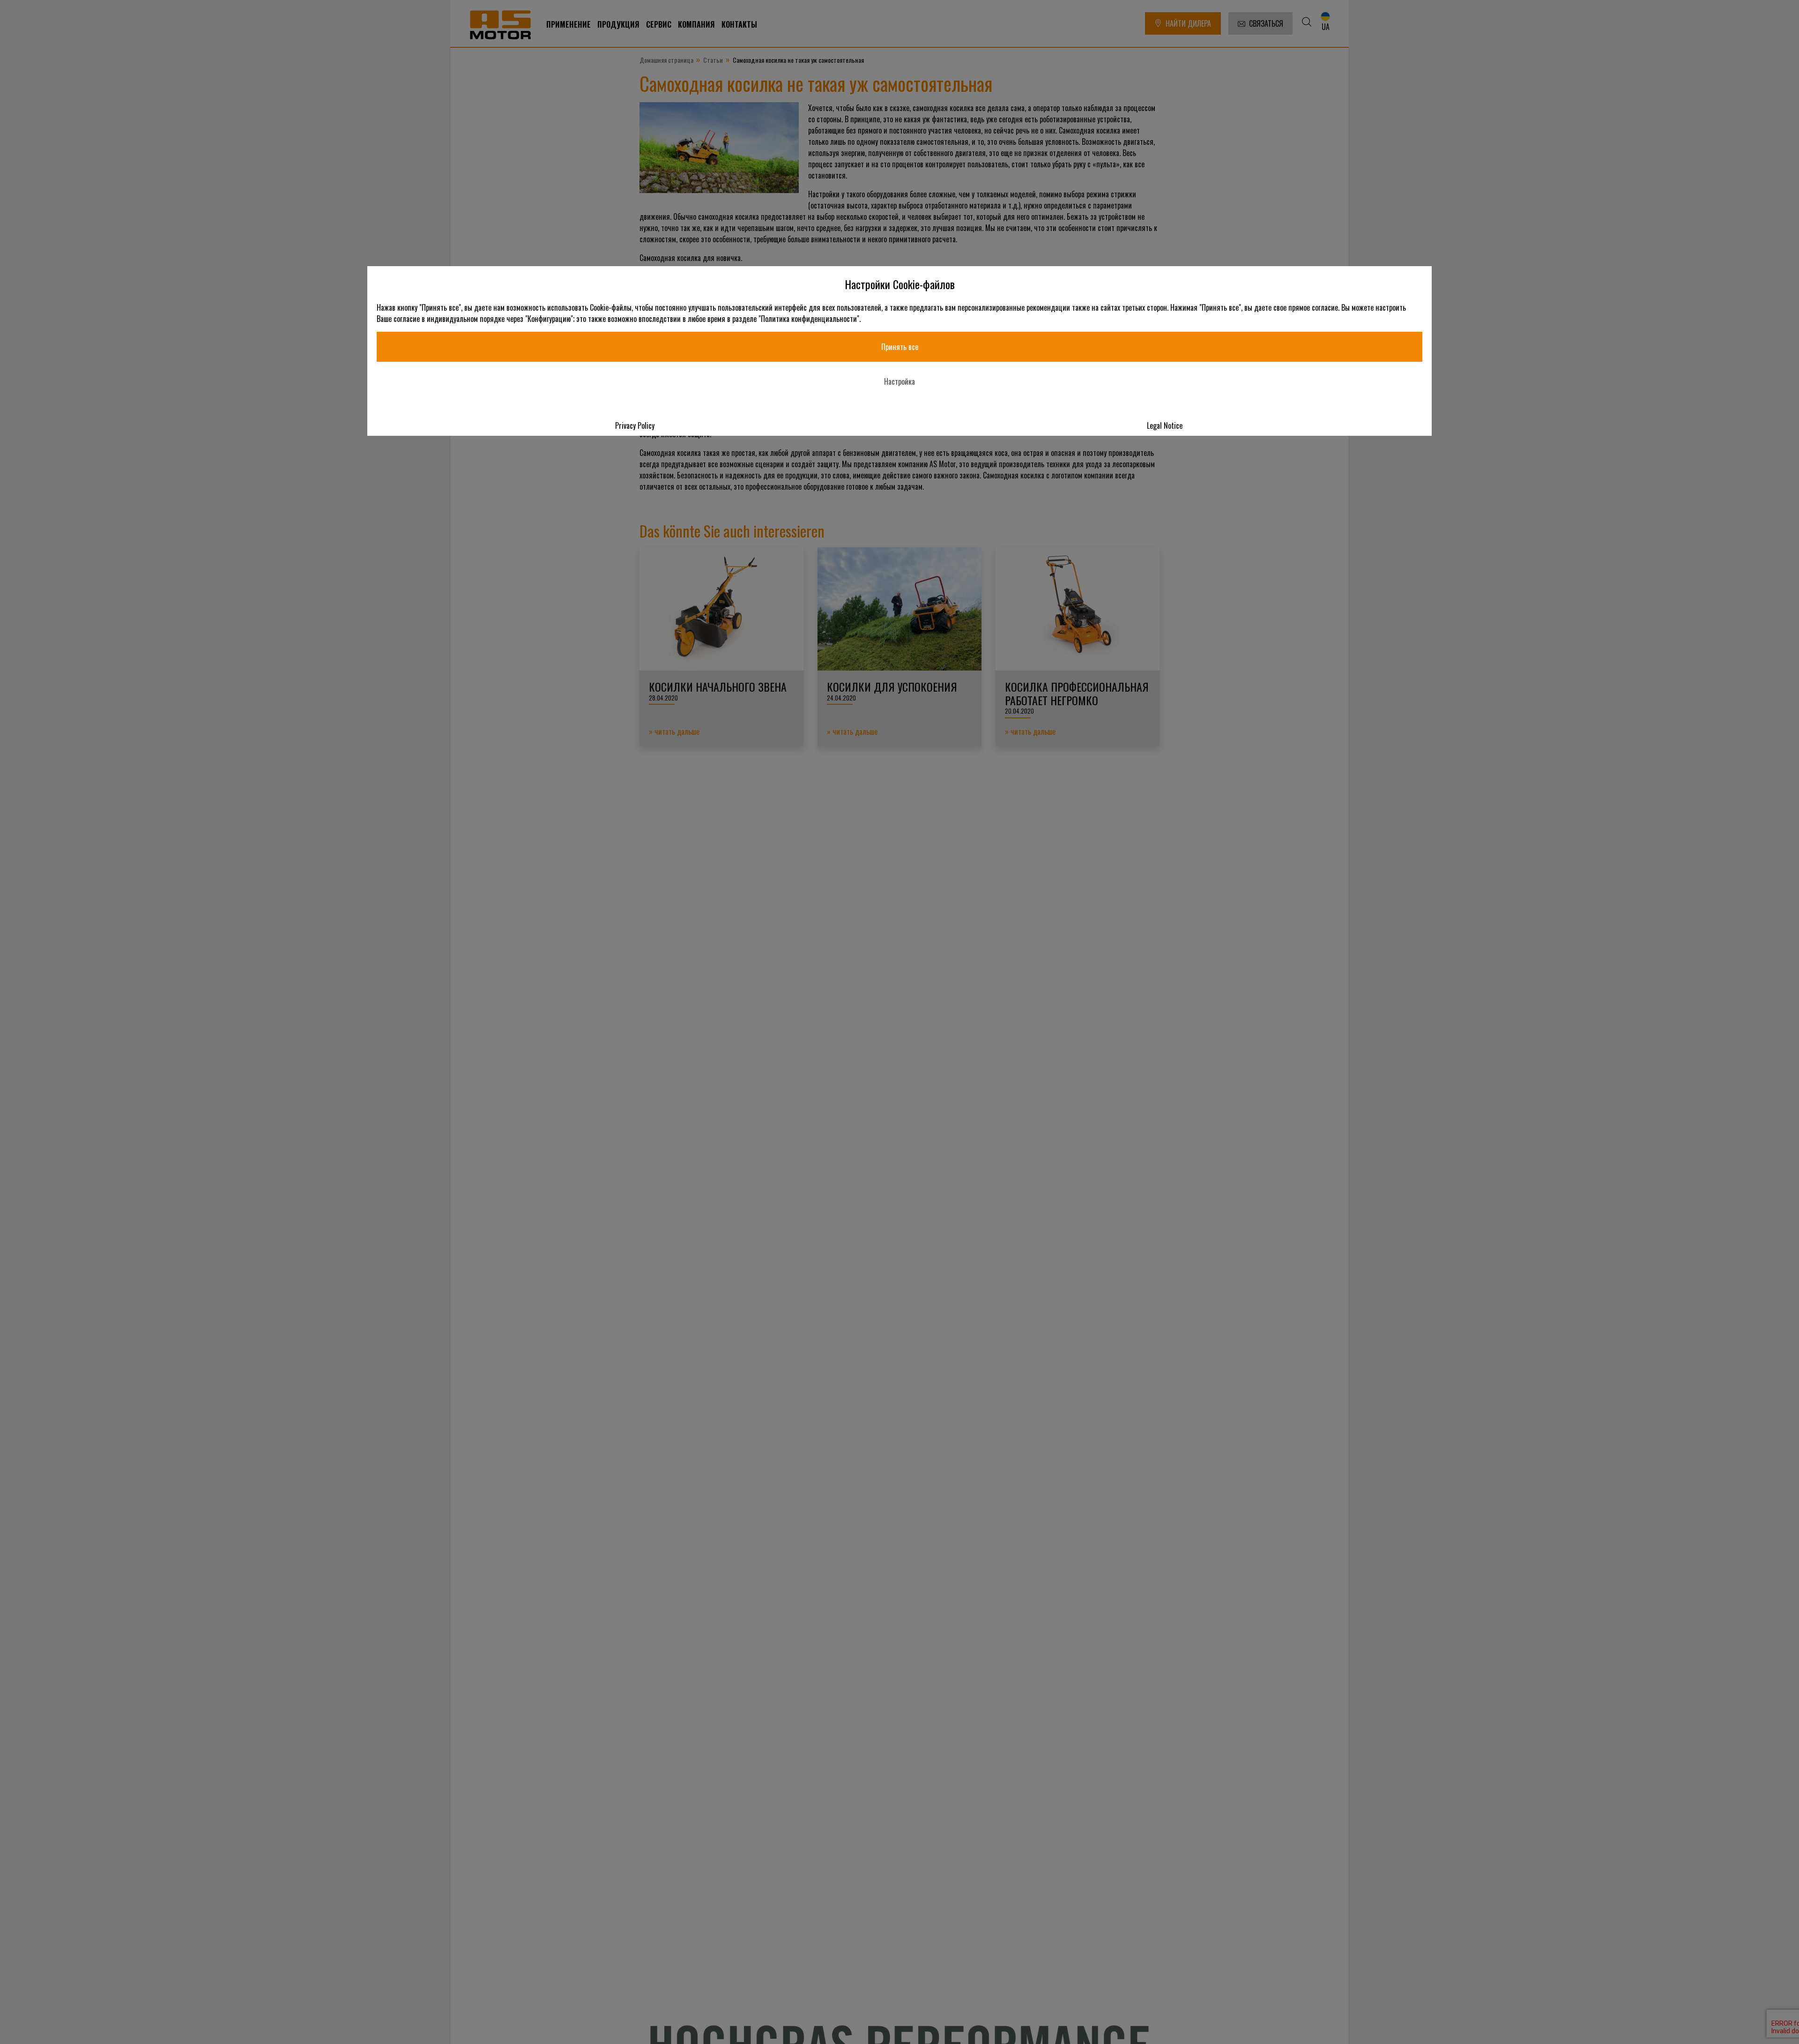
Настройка (899, 381)
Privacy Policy (635, 425)
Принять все (900, 347)
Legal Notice (1165, 425)
